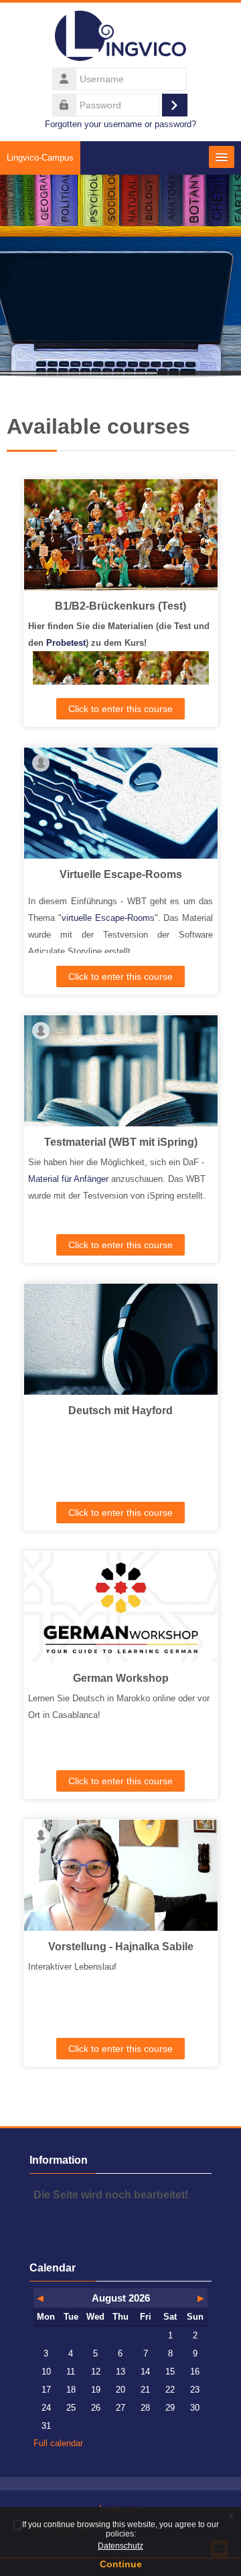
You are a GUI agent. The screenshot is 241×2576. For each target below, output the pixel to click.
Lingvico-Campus (40, 158)
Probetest (66, 643)
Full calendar (58, 2443)
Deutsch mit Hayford (120, 1410)
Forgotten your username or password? (120, 124)
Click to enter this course (120, 709)
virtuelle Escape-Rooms (108, 918)
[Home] (120, 38)
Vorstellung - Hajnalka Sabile (121, 1947)
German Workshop (121, 1678)
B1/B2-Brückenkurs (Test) (120, 606)
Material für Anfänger (68, 1179)
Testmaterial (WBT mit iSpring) (121, 1142)
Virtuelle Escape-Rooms (121, 874)
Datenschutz (120, 2546)
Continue (121, 2564)
